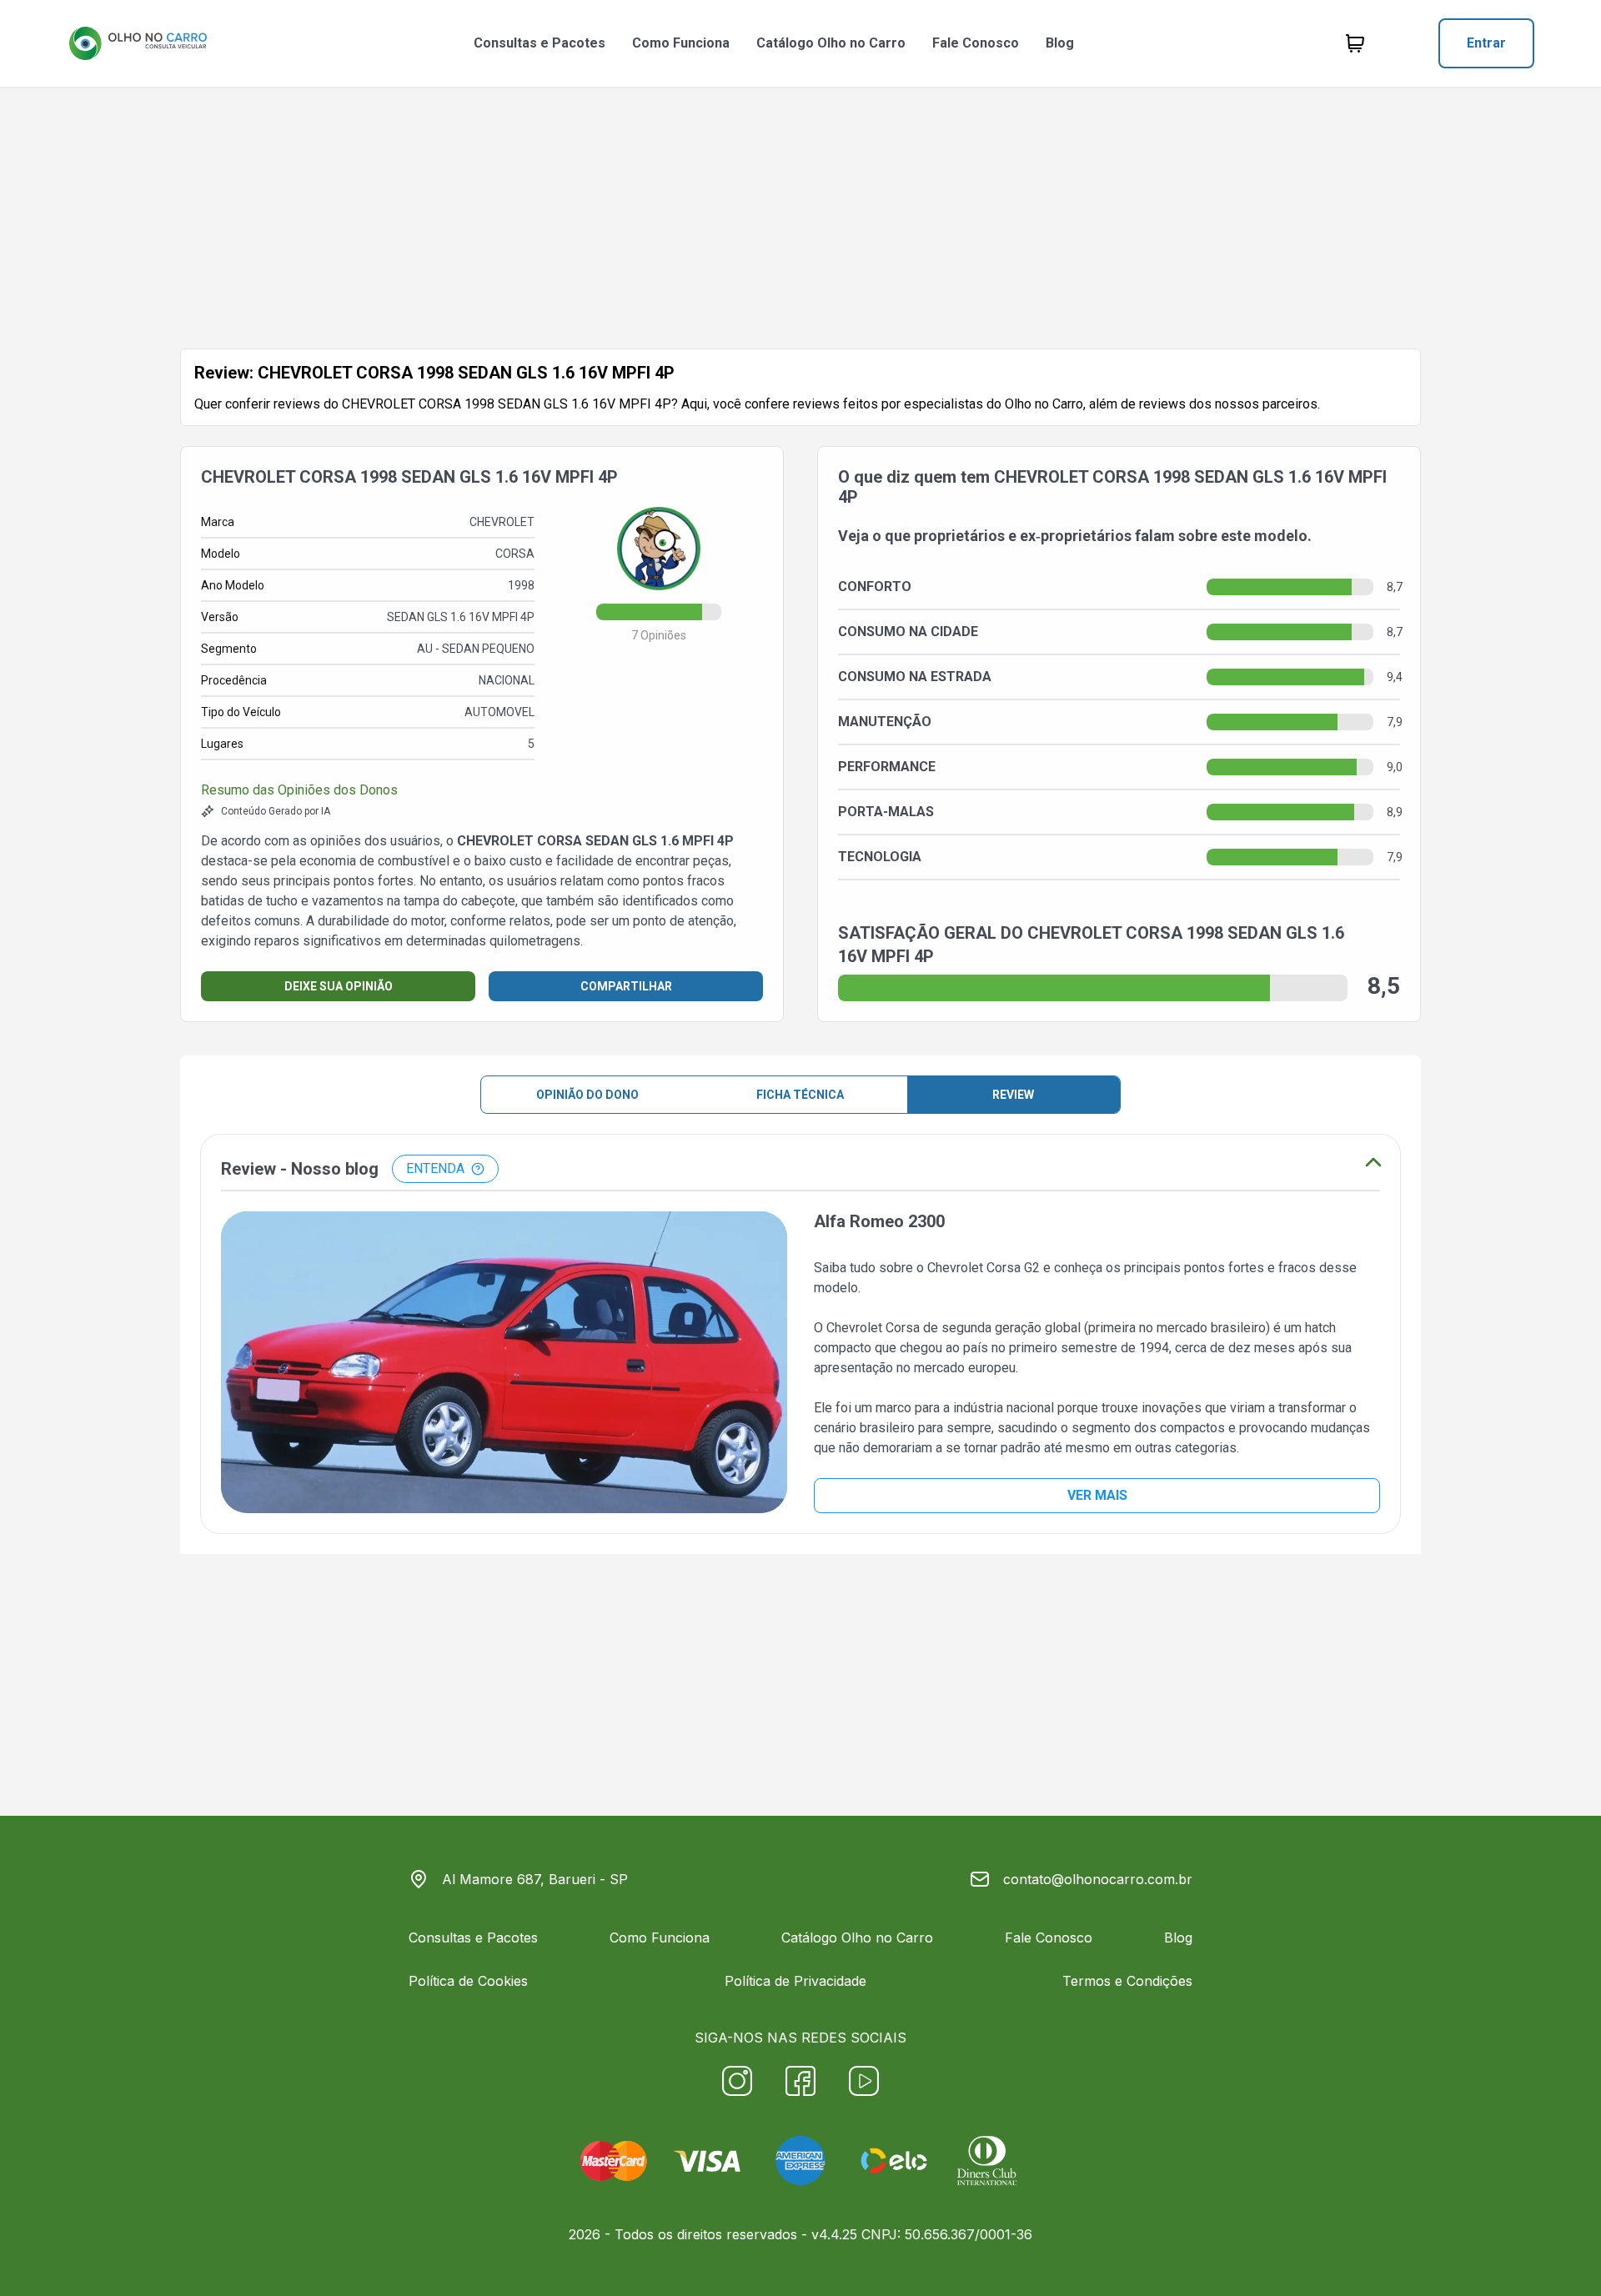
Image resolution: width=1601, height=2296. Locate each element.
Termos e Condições (1127, 1981)
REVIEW (1013, 1095)
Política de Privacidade (795, 1981)
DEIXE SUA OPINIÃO (339, 986)
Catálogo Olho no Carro (831, 43)
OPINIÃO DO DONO (587, 1095)
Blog (1060, 43)
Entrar (1486, 43)
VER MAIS (1097, 1495)
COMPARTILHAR (626, 986)
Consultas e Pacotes (540, 43)
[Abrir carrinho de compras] (1355, 43)
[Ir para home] (138, 43)
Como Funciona (681, 43)
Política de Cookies (468, 1981)
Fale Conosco (976, 43)
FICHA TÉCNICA (800, 1095)
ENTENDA (435, 1168)
